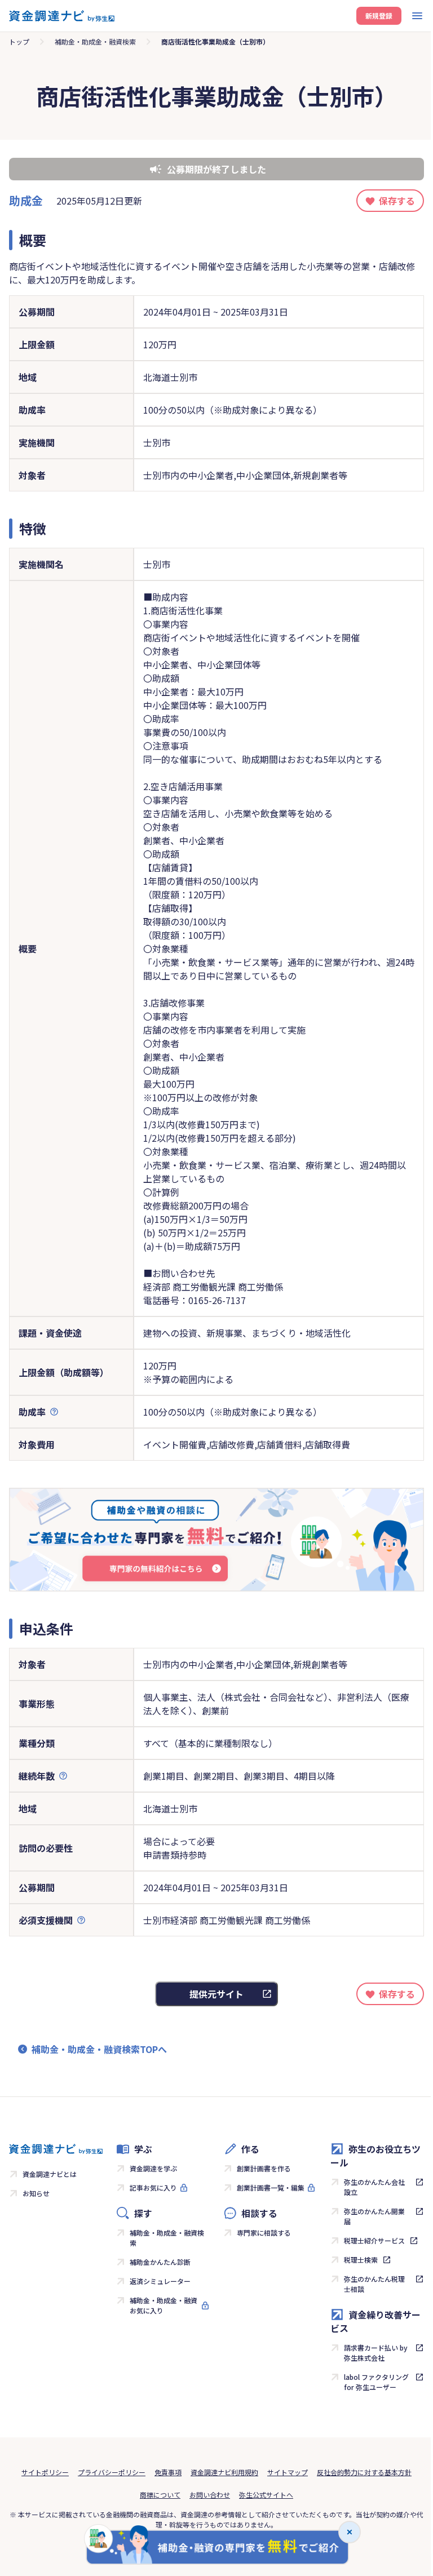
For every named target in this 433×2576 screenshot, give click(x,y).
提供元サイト (216, 1994)
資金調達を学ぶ (153, 2168)
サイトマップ (288, 2472)
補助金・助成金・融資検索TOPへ (99, 2049)
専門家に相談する (264, 2233)
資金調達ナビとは (50, 2174)
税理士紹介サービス (374, 2240)
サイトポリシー (45, 2472)
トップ (19, 41)
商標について (160, 2495)
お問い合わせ (210, 2495)
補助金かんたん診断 (160, 2262)
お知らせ (36, 2193)
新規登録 (379, 15)
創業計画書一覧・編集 (271, 2187)
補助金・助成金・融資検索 (95, 41)
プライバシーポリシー (112, 2472)
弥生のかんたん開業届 (374, 2216)
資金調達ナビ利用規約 (224, 2472)
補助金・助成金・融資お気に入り (164, 2305)
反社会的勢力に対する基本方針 (364, 2472)
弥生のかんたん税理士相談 (374, 2284)
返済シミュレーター (160, 2281)
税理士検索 (361, 2260)
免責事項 (168, 2472)
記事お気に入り (153, 2187)
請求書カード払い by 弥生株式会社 (376, 2353)
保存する (397, 201)
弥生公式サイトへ (266, 2495)
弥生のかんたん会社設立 (374, 2187)
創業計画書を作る (264, 2168)
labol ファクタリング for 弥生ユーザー (376, 2382)
